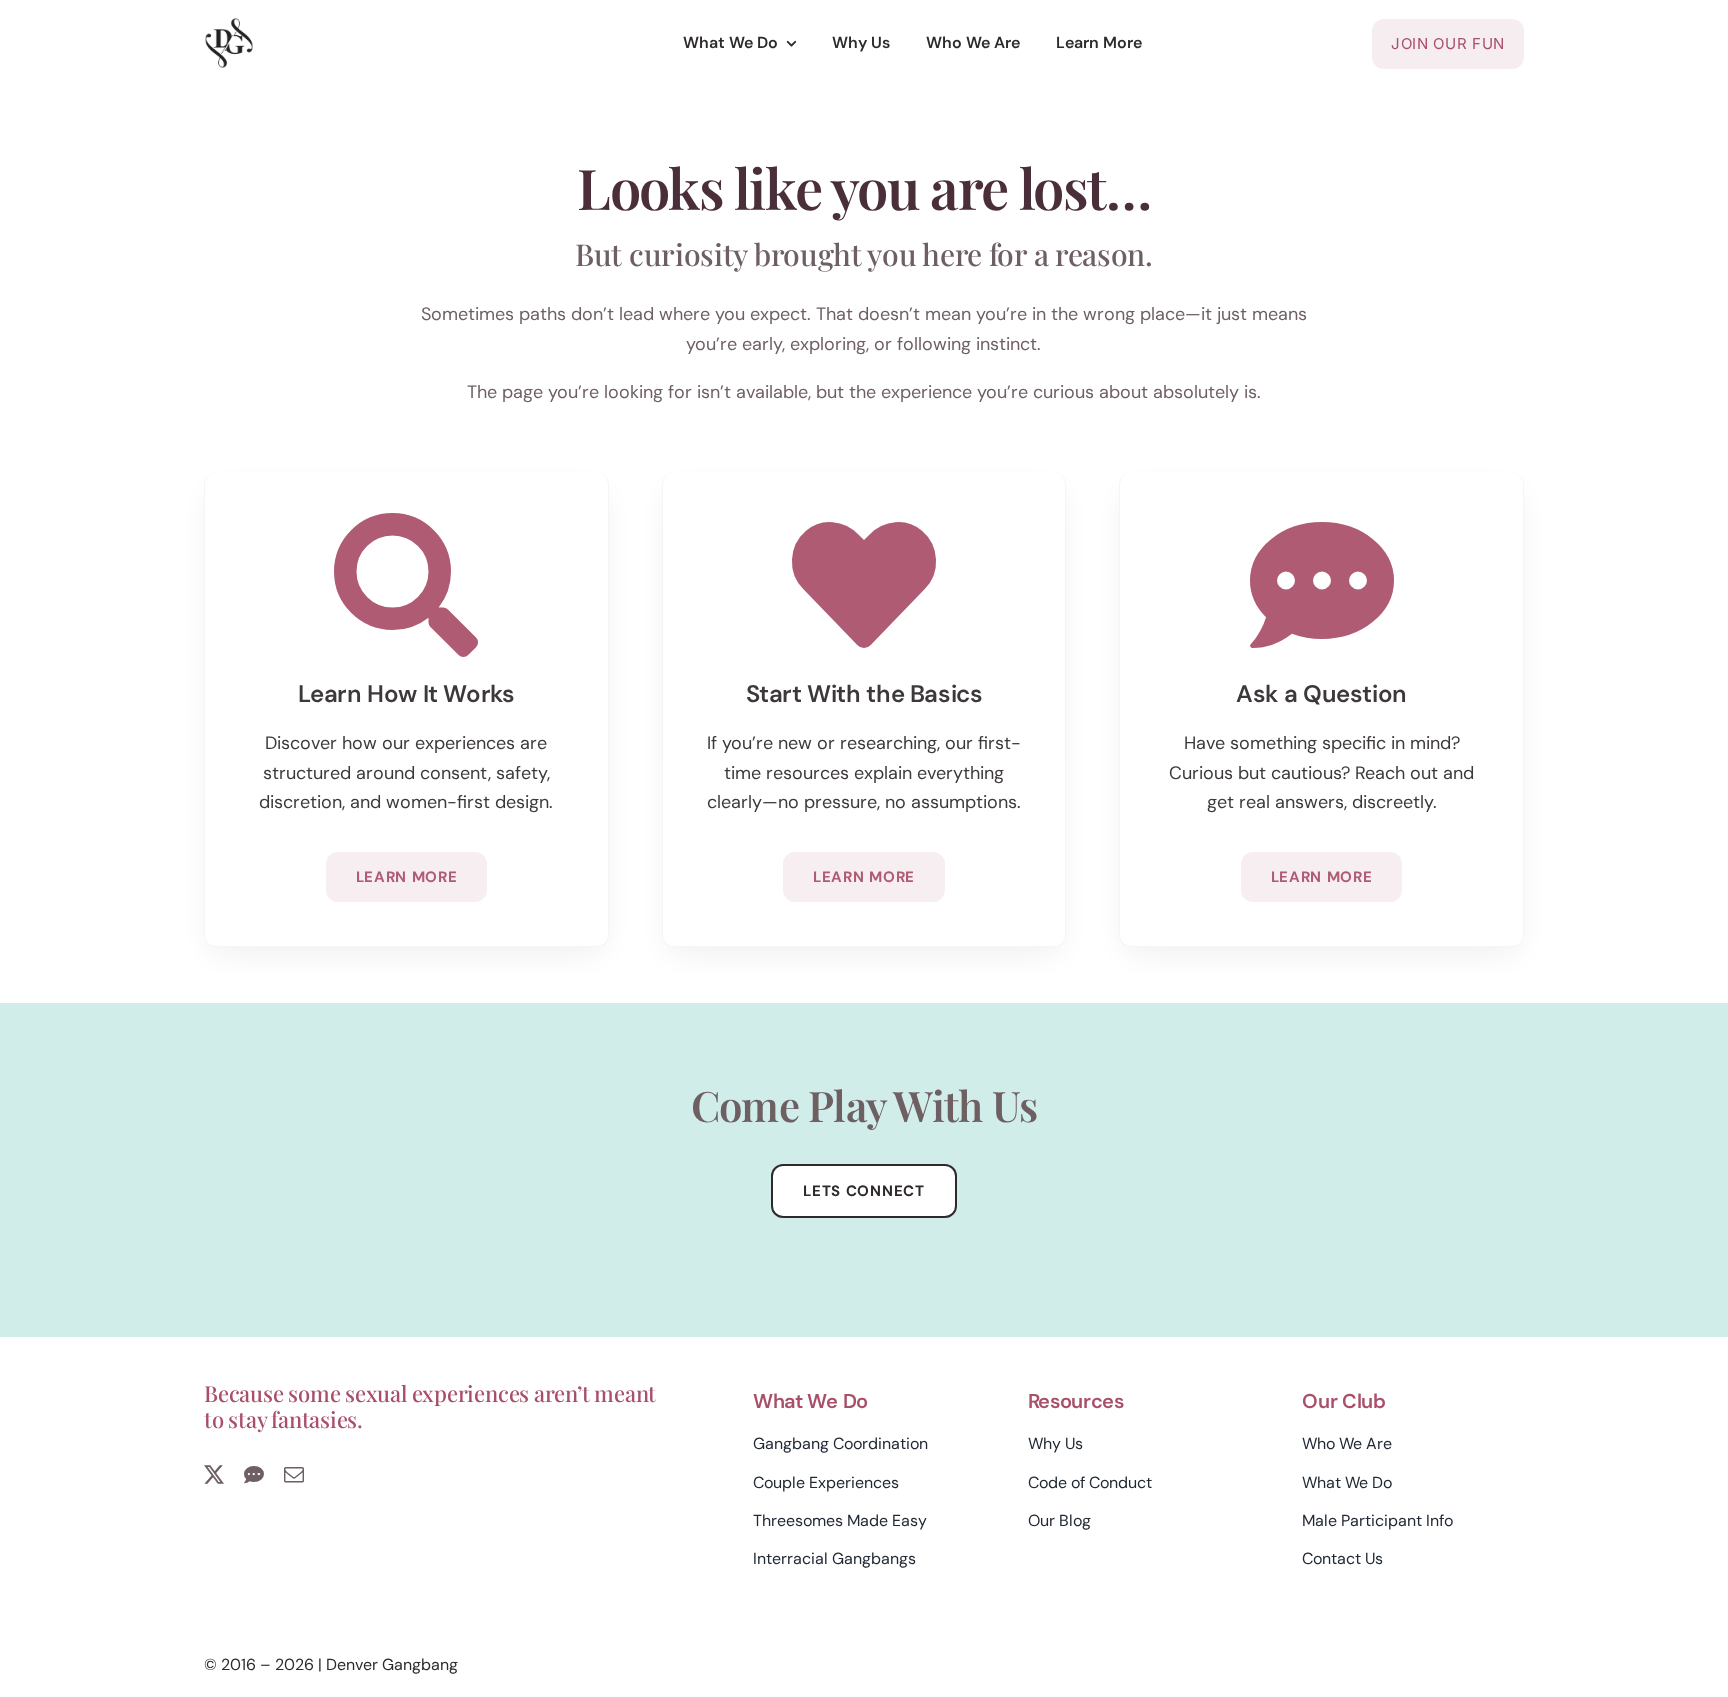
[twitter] (214, 1475)
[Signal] (254, 1475)
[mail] (294, 1475)
